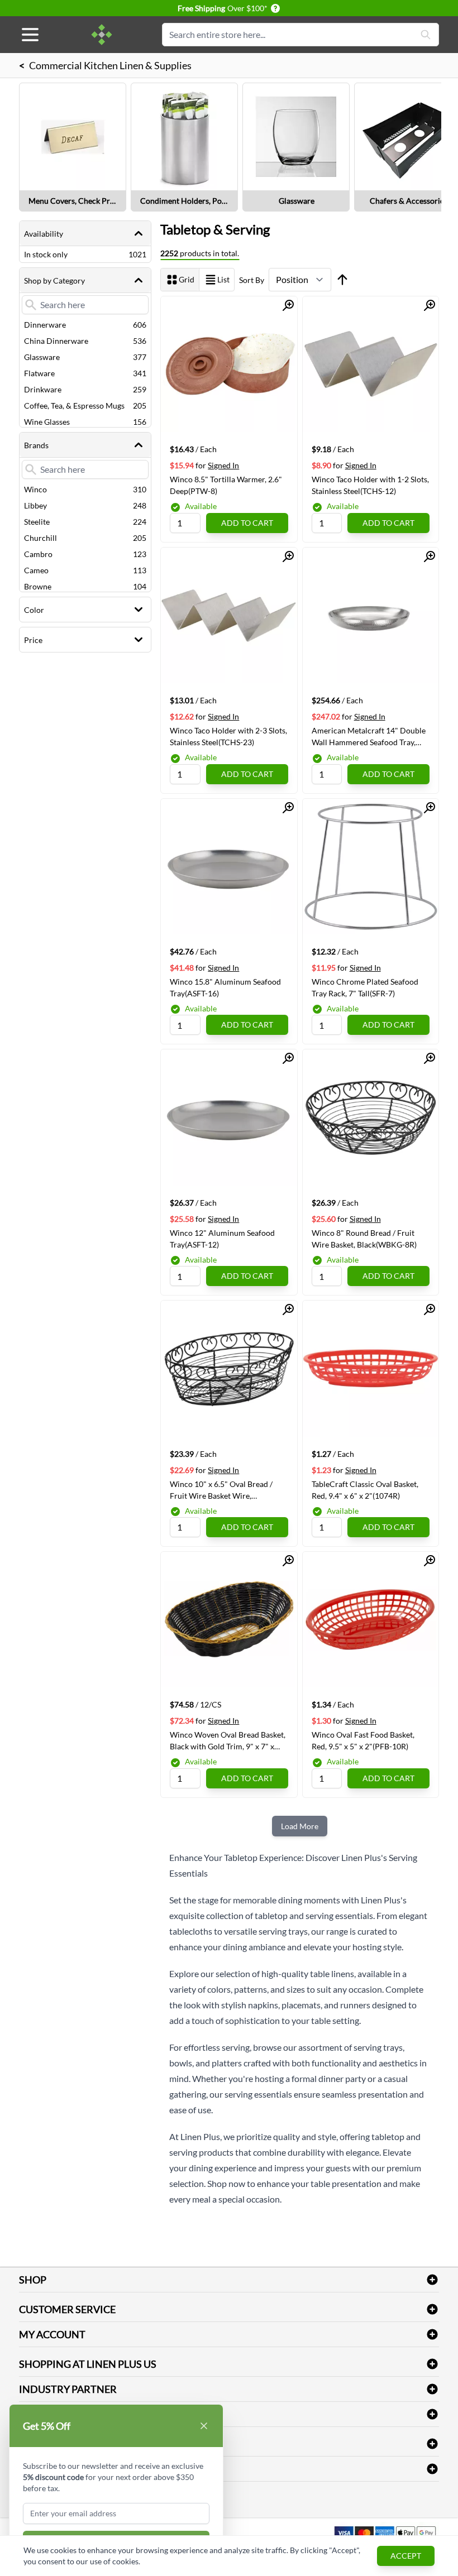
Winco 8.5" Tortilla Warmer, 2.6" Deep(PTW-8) (226, 485)
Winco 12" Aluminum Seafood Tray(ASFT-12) (222, 1239)
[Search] (426, 35)
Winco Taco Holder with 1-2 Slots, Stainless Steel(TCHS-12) (370, 485)
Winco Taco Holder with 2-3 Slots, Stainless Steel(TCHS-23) (228, 736)
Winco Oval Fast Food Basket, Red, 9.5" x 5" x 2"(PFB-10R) (363, 1740)
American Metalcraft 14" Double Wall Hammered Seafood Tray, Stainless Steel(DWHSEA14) (369, 736)
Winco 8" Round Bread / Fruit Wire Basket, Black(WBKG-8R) (364, 1239)
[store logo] (102, 35)
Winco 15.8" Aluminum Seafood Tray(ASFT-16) (225, 987)
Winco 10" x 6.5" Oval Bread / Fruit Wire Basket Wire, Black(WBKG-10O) (221, 1490)
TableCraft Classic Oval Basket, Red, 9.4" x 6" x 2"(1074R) (365, 1490)
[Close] (204, 2426)
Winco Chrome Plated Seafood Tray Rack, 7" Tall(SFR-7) (365, 987)
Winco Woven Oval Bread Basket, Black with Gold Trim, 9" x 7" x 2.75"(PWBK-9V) (228, 1740)
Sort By (252, 280)
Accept (406, 2556)
